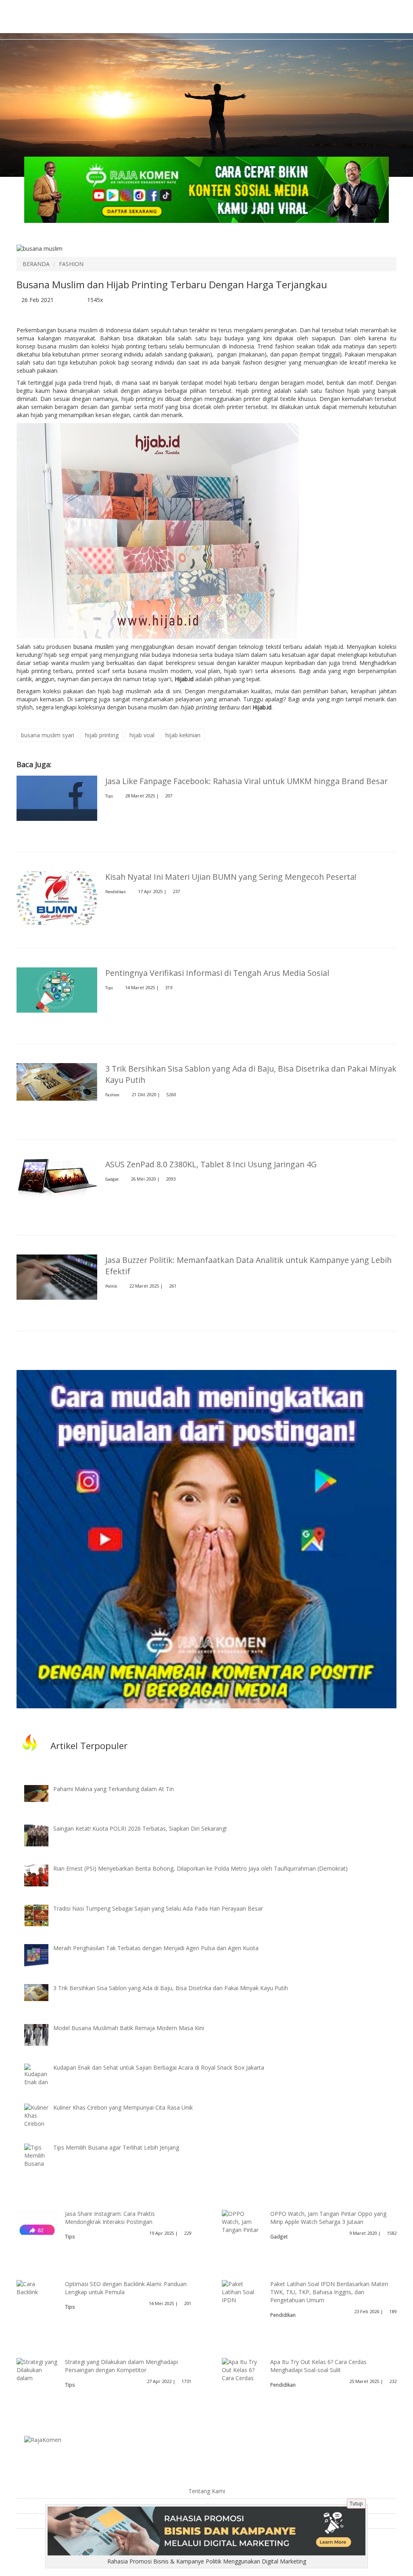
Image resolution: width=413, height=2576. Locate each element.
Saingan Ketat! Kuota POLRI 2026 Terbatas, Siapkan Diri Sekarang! (140, 1828)
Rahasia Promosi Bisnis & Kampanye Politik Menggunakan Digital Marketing (207, 2561)
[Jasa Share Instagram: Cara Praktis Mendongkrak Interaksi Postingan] (37, 2230)
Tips (109, 796)
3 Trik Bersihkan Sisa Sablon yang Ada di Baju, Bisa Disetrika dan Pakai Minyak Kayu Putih (171, 1988)
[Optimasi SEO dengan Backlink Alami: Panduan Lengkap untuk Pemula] (37, 2287)
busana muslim (94, 647)
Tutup (356, 2504)
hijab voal (142, 735)
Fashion (112, 1095)
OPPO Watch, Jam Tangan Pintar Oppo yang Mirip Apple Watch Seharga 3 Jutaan (328, 2218)
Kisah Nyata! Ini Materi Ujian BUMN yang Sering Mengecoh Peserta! (231, 877)
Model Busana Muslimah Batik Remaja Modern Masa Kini (129, 2028)
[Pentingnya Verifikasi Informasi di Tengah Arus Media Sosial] (57, 989)
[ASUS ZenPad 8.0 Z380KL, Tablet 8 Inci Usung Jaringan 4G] (57, 1177)
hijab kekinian (183, 735)
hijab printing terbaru (210, 707)
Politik (111, 1286)
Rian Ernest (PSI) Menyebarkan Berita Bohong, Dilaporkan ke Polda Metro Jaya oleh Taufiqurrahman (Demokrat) (200, 1868)
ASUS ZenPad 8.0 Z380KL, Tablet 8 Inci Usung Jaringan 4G (211, 1164)
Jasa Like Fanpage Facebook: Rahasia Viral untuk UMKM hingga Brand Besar (246, 781)
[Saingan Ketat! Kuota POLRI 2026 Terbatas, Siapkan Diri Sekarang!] (42, 1835)
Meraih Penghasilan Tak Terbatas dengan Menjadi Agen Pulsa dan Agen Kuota (156, 1948)
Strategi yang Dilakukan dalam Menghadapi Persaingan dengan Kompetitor (121, 2366)
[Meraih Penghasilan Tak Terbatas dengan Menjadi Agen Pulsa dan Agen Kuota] (42, 1954)
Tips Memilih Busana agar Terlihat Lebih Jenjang (116, 2147)
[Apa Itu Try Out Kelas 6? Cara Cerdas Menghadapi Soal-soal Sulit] (242, 2378)
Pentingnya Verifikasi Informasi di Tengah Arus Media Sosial (217, 973)
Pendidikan (116, 892)
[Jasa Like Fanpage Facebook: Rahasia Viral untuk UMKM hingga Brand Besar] (57, 798)
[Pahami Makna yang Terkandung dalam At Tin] (42, 1793)
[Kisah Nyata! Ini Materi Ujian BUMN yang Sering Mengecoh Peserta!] (57, 898)
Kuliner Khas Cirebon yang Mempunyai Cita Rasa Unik (123, 2107)
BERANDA (36, 264)
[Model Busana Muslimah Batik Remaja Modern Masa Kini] (42, 2034)
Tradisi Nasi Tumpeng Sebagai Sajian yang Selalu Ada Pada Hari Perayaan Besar (158, 1908)
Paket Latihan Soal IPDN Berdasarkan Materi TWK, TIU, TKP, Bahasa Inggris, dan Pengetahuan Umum (329, 2292)
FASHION (71, 264)
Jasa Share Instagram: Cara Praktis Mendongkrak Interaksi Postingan (110, 2218)
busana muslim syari (48, 735)
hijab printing (102, 735)
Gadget (112, 1179)
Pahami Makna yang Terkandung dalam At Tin (114, 1789)
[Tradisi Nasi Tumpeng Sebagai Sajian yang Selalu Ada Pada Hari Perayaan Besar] (42, 1915)
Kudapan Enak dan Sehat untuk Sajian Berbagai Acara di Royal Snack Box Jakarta (159, 2067)
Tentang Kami (207, 2491)
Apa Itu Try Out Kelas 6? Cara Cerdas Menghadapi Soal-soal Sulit (318, 2366)
